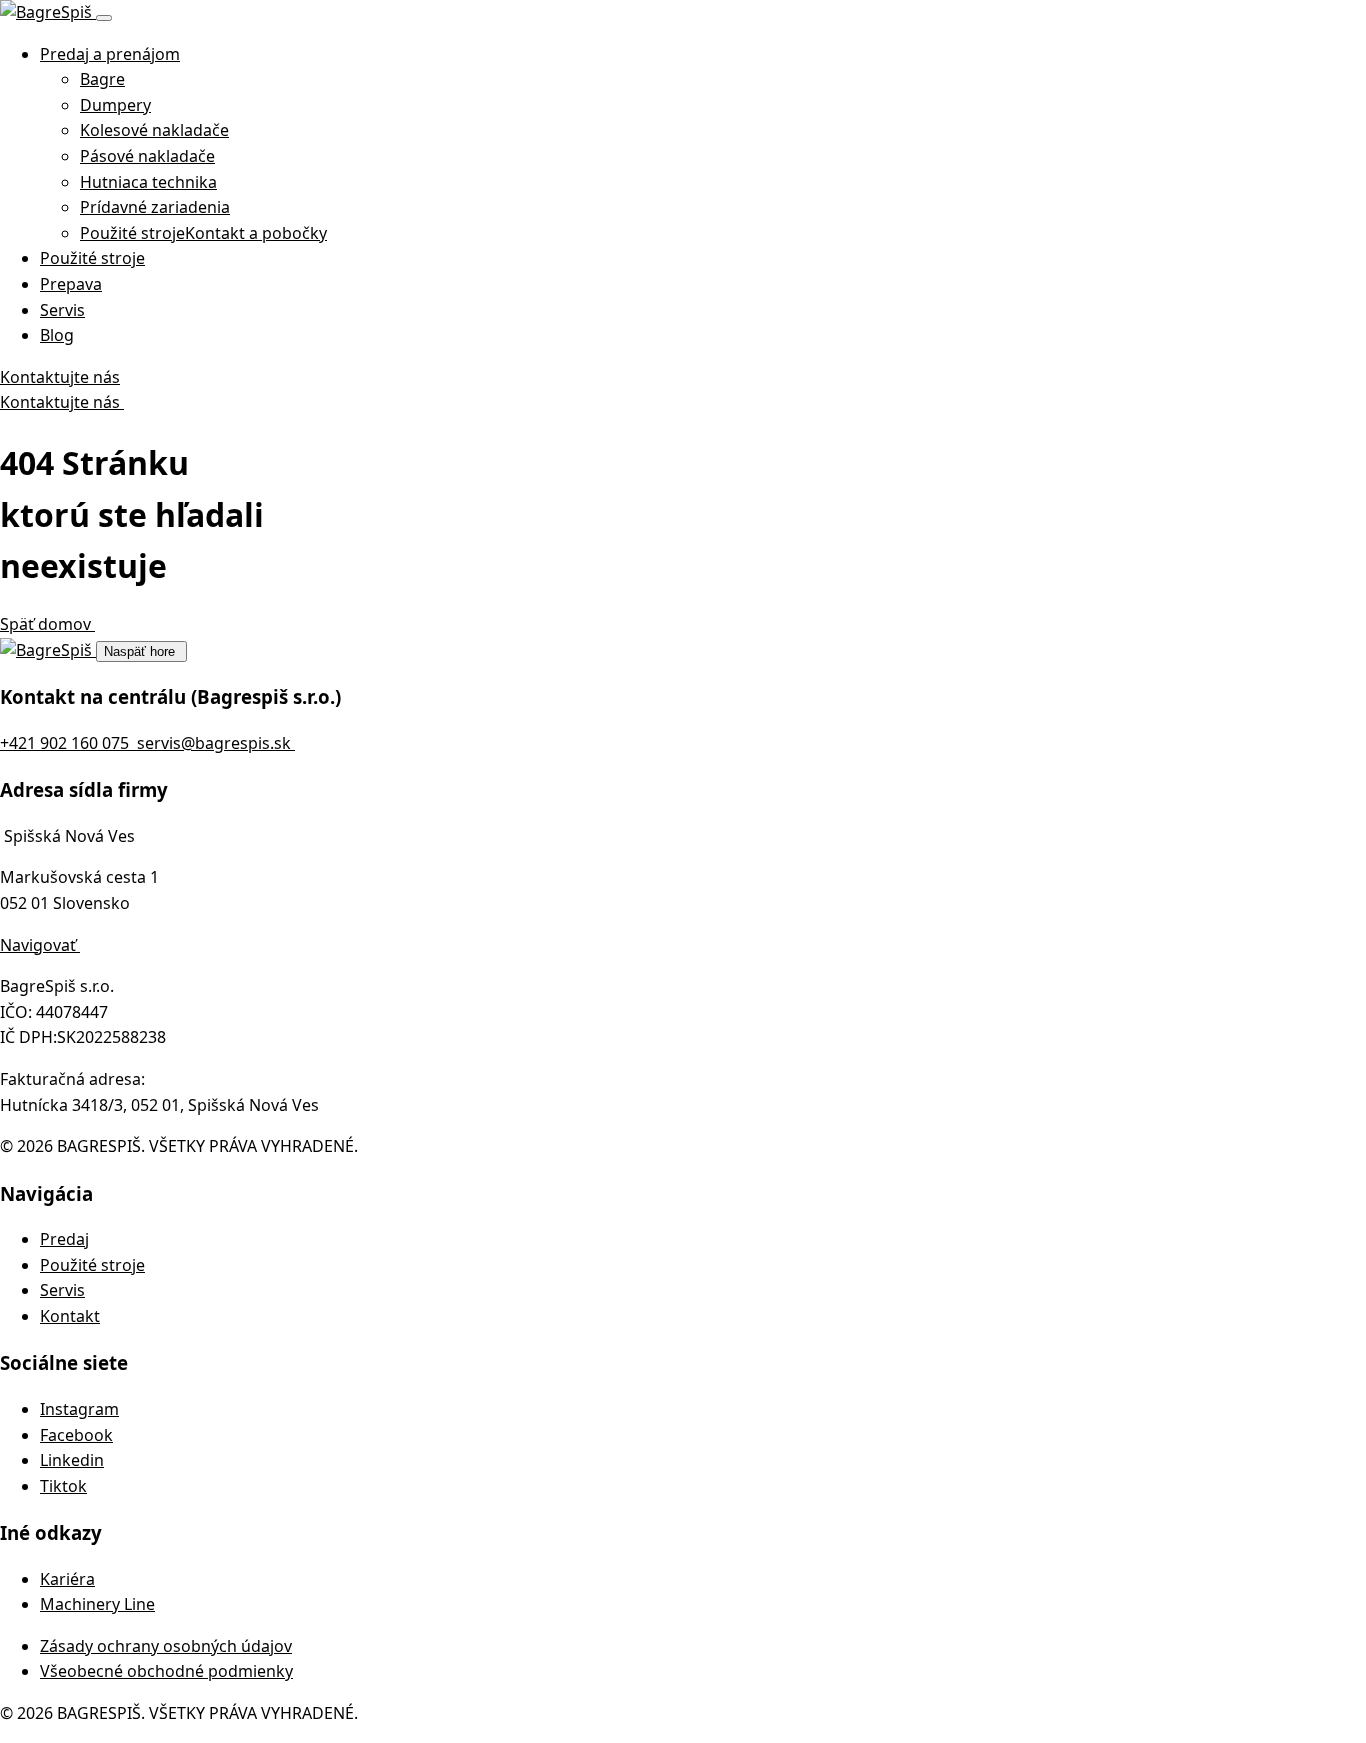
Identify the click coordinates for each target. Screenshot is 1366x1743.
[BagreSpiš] (48, 12)
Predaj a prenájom (110, 54)
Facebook (76, 1435)
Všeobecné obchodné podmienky (166, 1671)
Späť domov (47, 624)
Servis (62, 310)
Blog (57, 335)
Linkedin (72, 1460)
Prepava (71, 284)
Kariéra (67, 1579)
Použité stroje (92, 258)
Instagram (79, 1409)
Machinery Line (97, 1604)
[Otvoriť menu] (104, 18)
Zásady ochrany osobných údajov (166, 1646)
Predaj (64, 1239)
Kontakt (70, 1316)
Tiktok (63, 1486)
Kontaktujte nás (60, 377)
